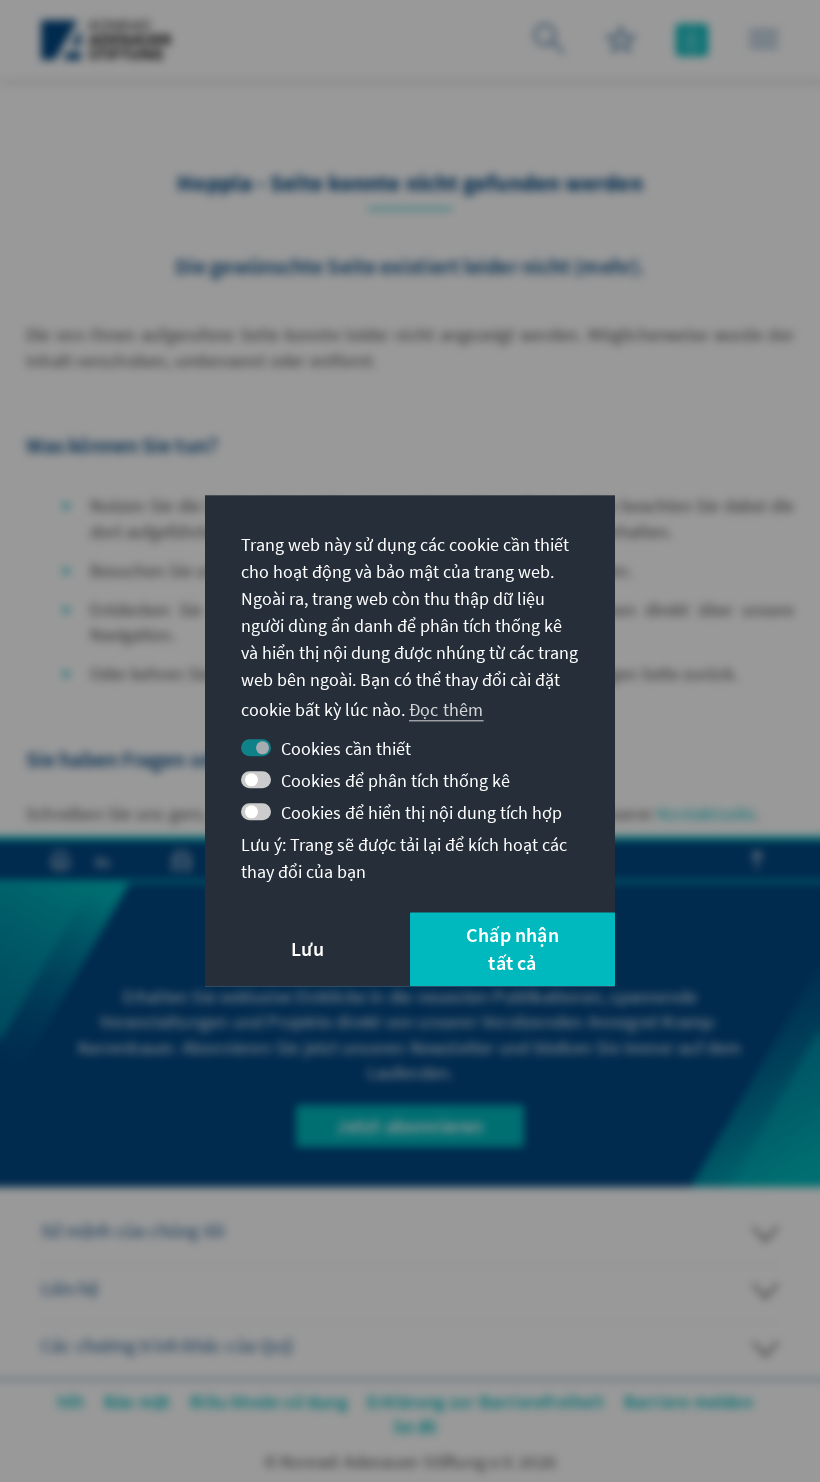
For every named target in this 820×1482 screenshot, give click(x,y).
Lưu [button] (307, 949)
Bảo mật (137, 1401)
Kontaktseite (706, 813)
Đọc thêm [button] (446, 709)
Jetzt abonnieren (409, 1125)
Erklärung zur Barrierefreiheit (485, 1401)
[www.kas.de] (106, 40)
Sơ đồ (415, 1426)
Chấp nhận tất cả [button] (512, 949)
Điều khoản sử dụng (268, 1401)
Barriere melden (688, 1401)
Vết (70, 1401)
